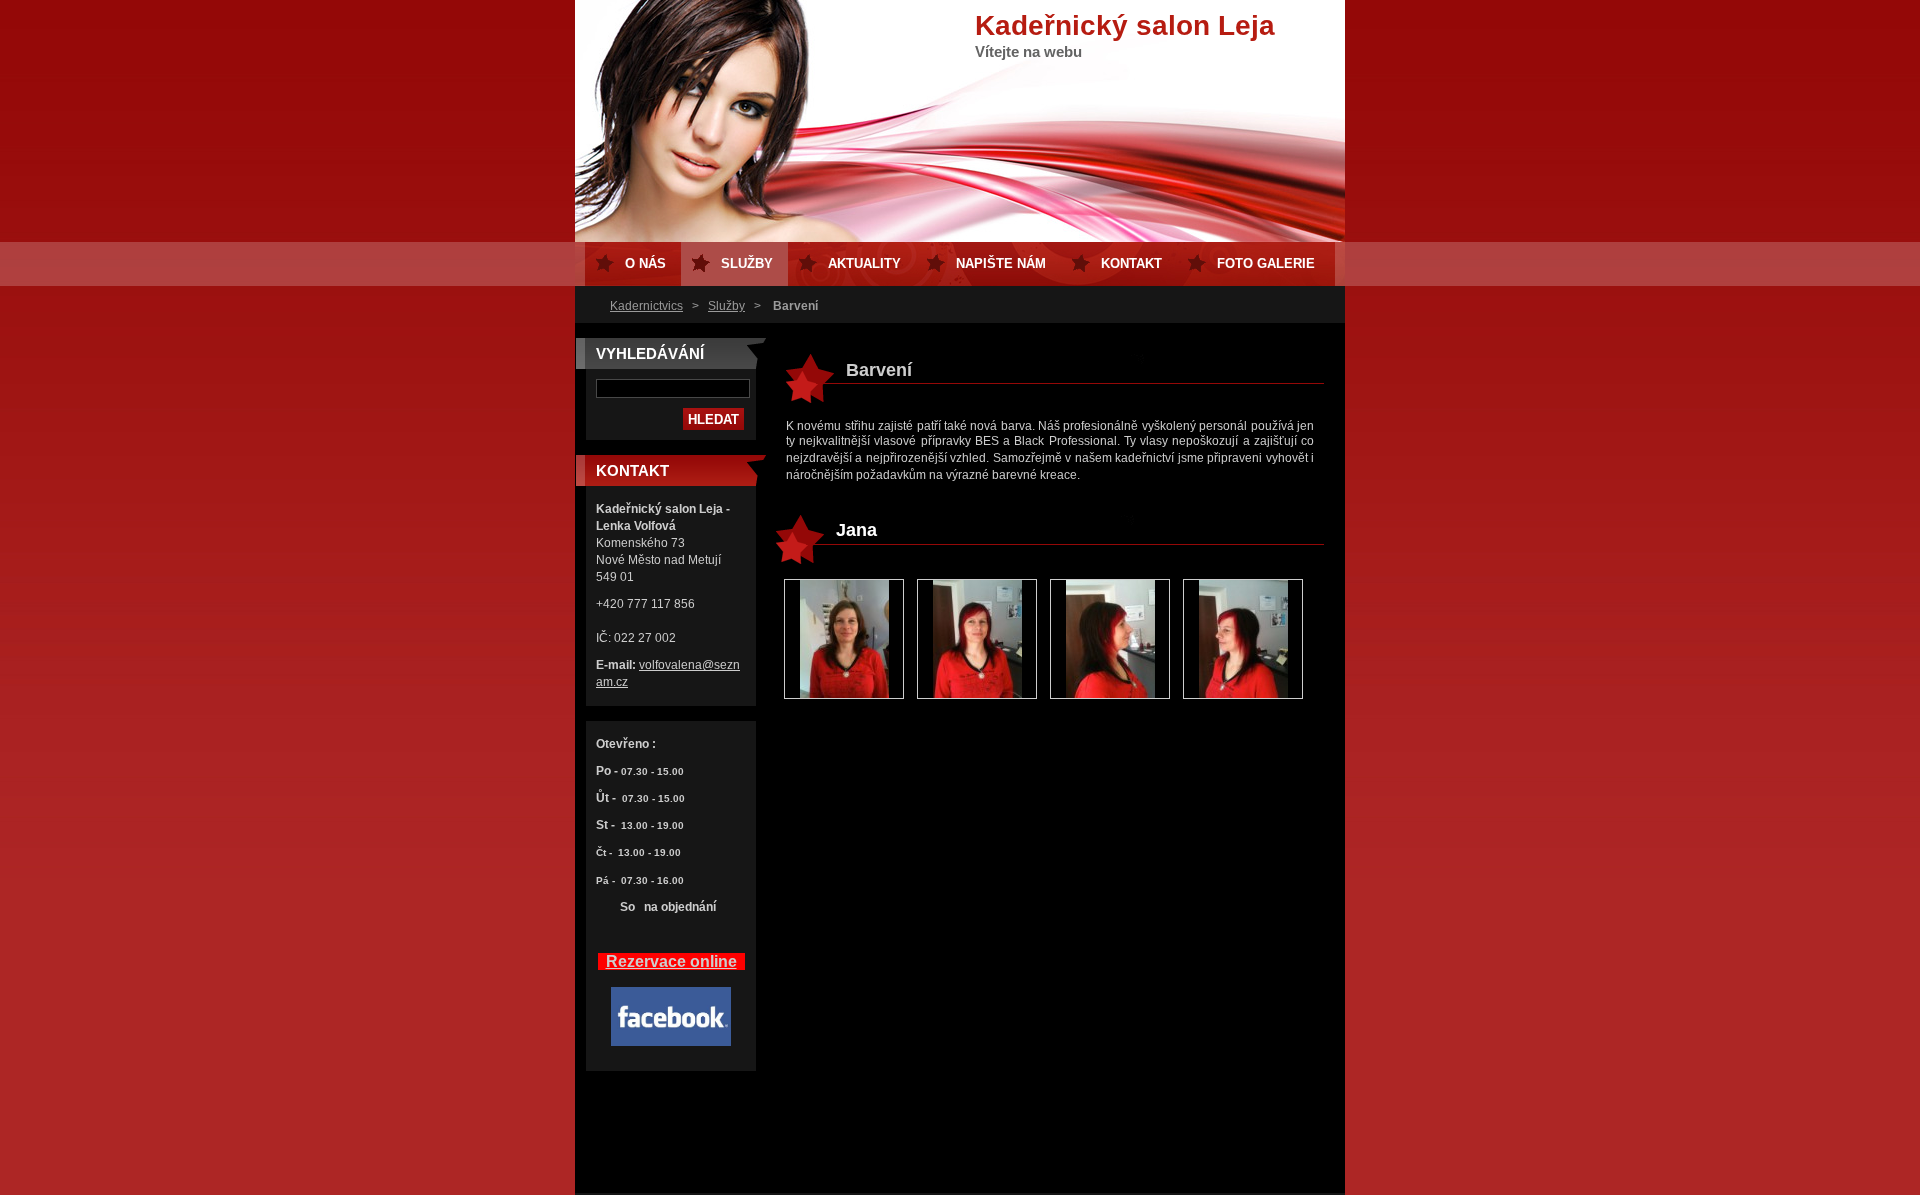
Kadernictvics (646, 306)
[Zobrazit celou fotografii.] (844, 640)
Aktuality (864, 263)
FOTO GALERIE (1266, 263)
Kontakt (1131, 263)
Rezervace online (671, 961)
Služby (726, 306)
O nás (645, 263)
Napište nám (1001, 263)
